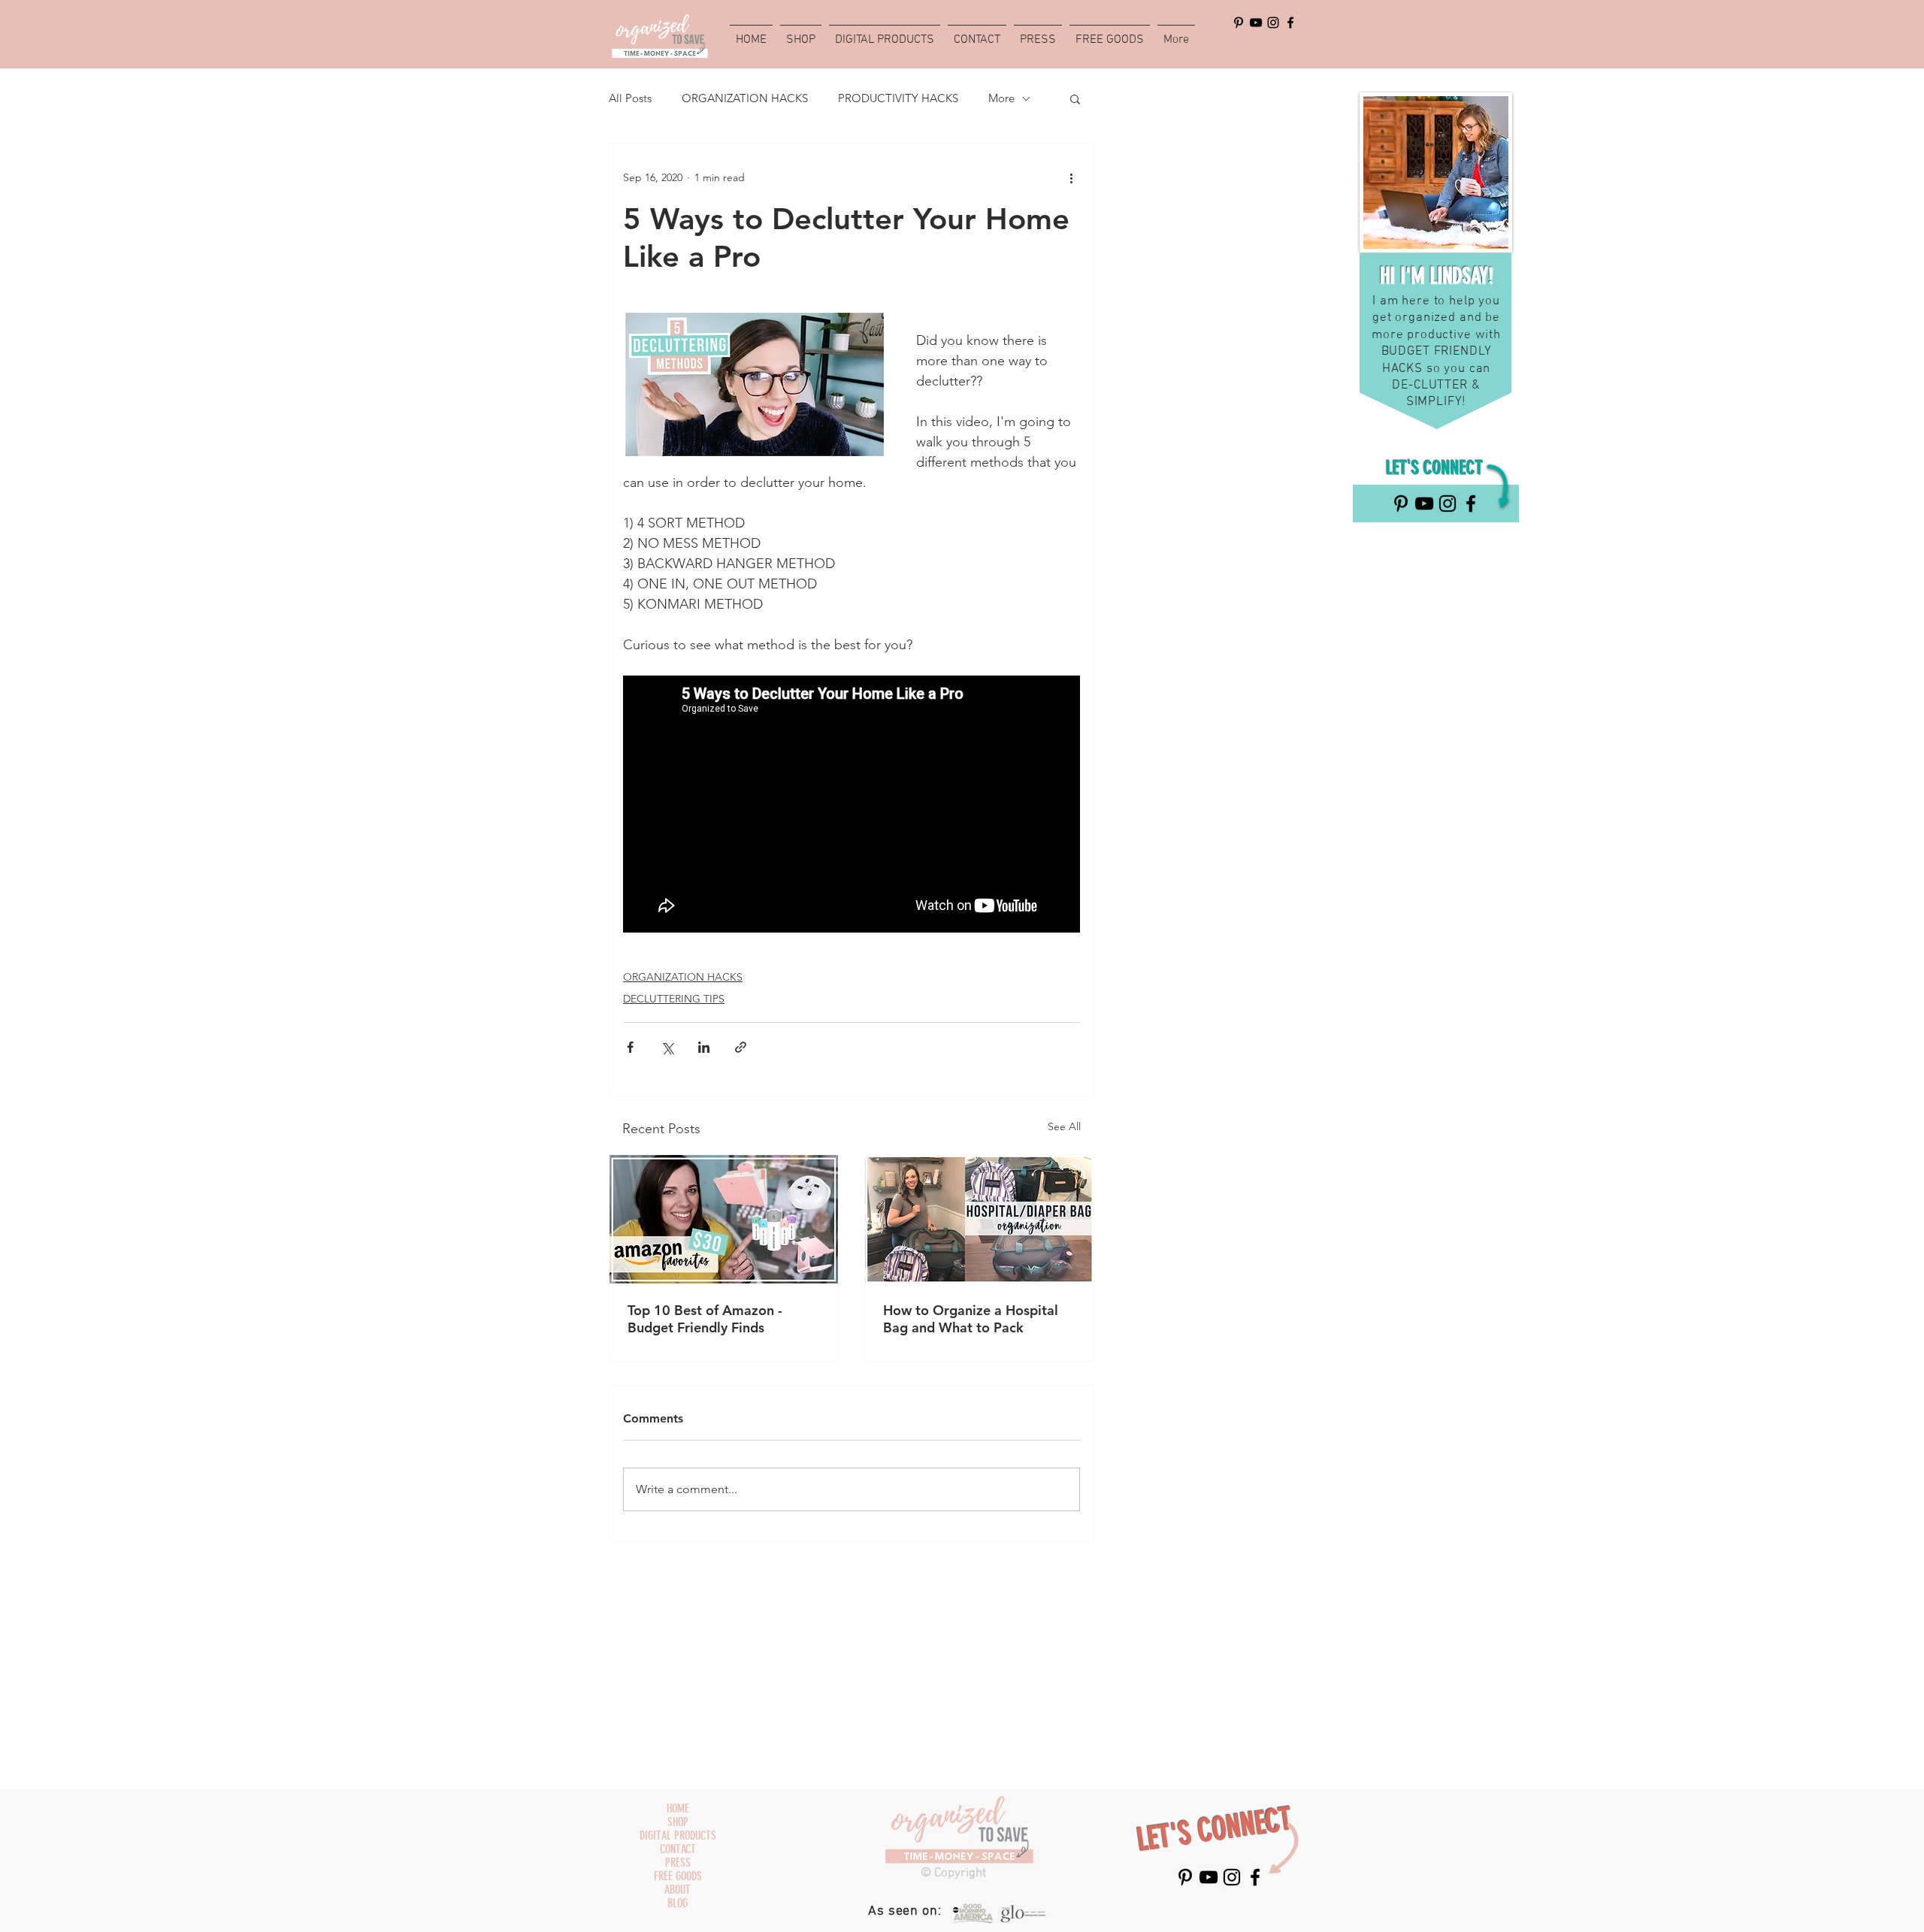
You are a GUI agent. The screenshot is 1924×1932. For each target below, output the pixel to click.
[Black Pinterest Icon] (1239, 23)
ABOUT (678, 1890)
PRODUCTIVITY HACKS (898, 98)
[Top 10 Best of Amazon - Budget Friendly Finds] (724, 1219)
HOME (678, 1809)
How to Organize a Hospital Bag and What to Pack (971, 1319)
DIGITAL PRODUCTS (678, 1836)
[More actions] (1071, 177)
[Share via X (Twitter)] (667, 1047)
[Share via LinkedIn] (704, 1047)
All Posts (630, 98)
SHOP (678, 1822)
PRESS (678, 1863)
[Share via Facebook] (630, 1047)
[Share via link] (741, 1047)
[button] (1075, 98)
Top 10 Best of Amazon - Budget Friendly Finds (705, 1319)
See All (1064, 1126)
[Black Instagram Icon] (1273, 23)
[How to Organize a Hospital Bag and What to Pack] (979, 1219)
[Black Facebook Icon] (1290, 23)
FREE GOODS (678, 1876)
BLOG (678, 1903)
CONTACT (678, 1849)
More (1001, 98)
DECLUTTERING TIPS (674, 999)
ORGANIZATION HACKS (745, 98)
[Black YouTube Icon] (1256, 23)
